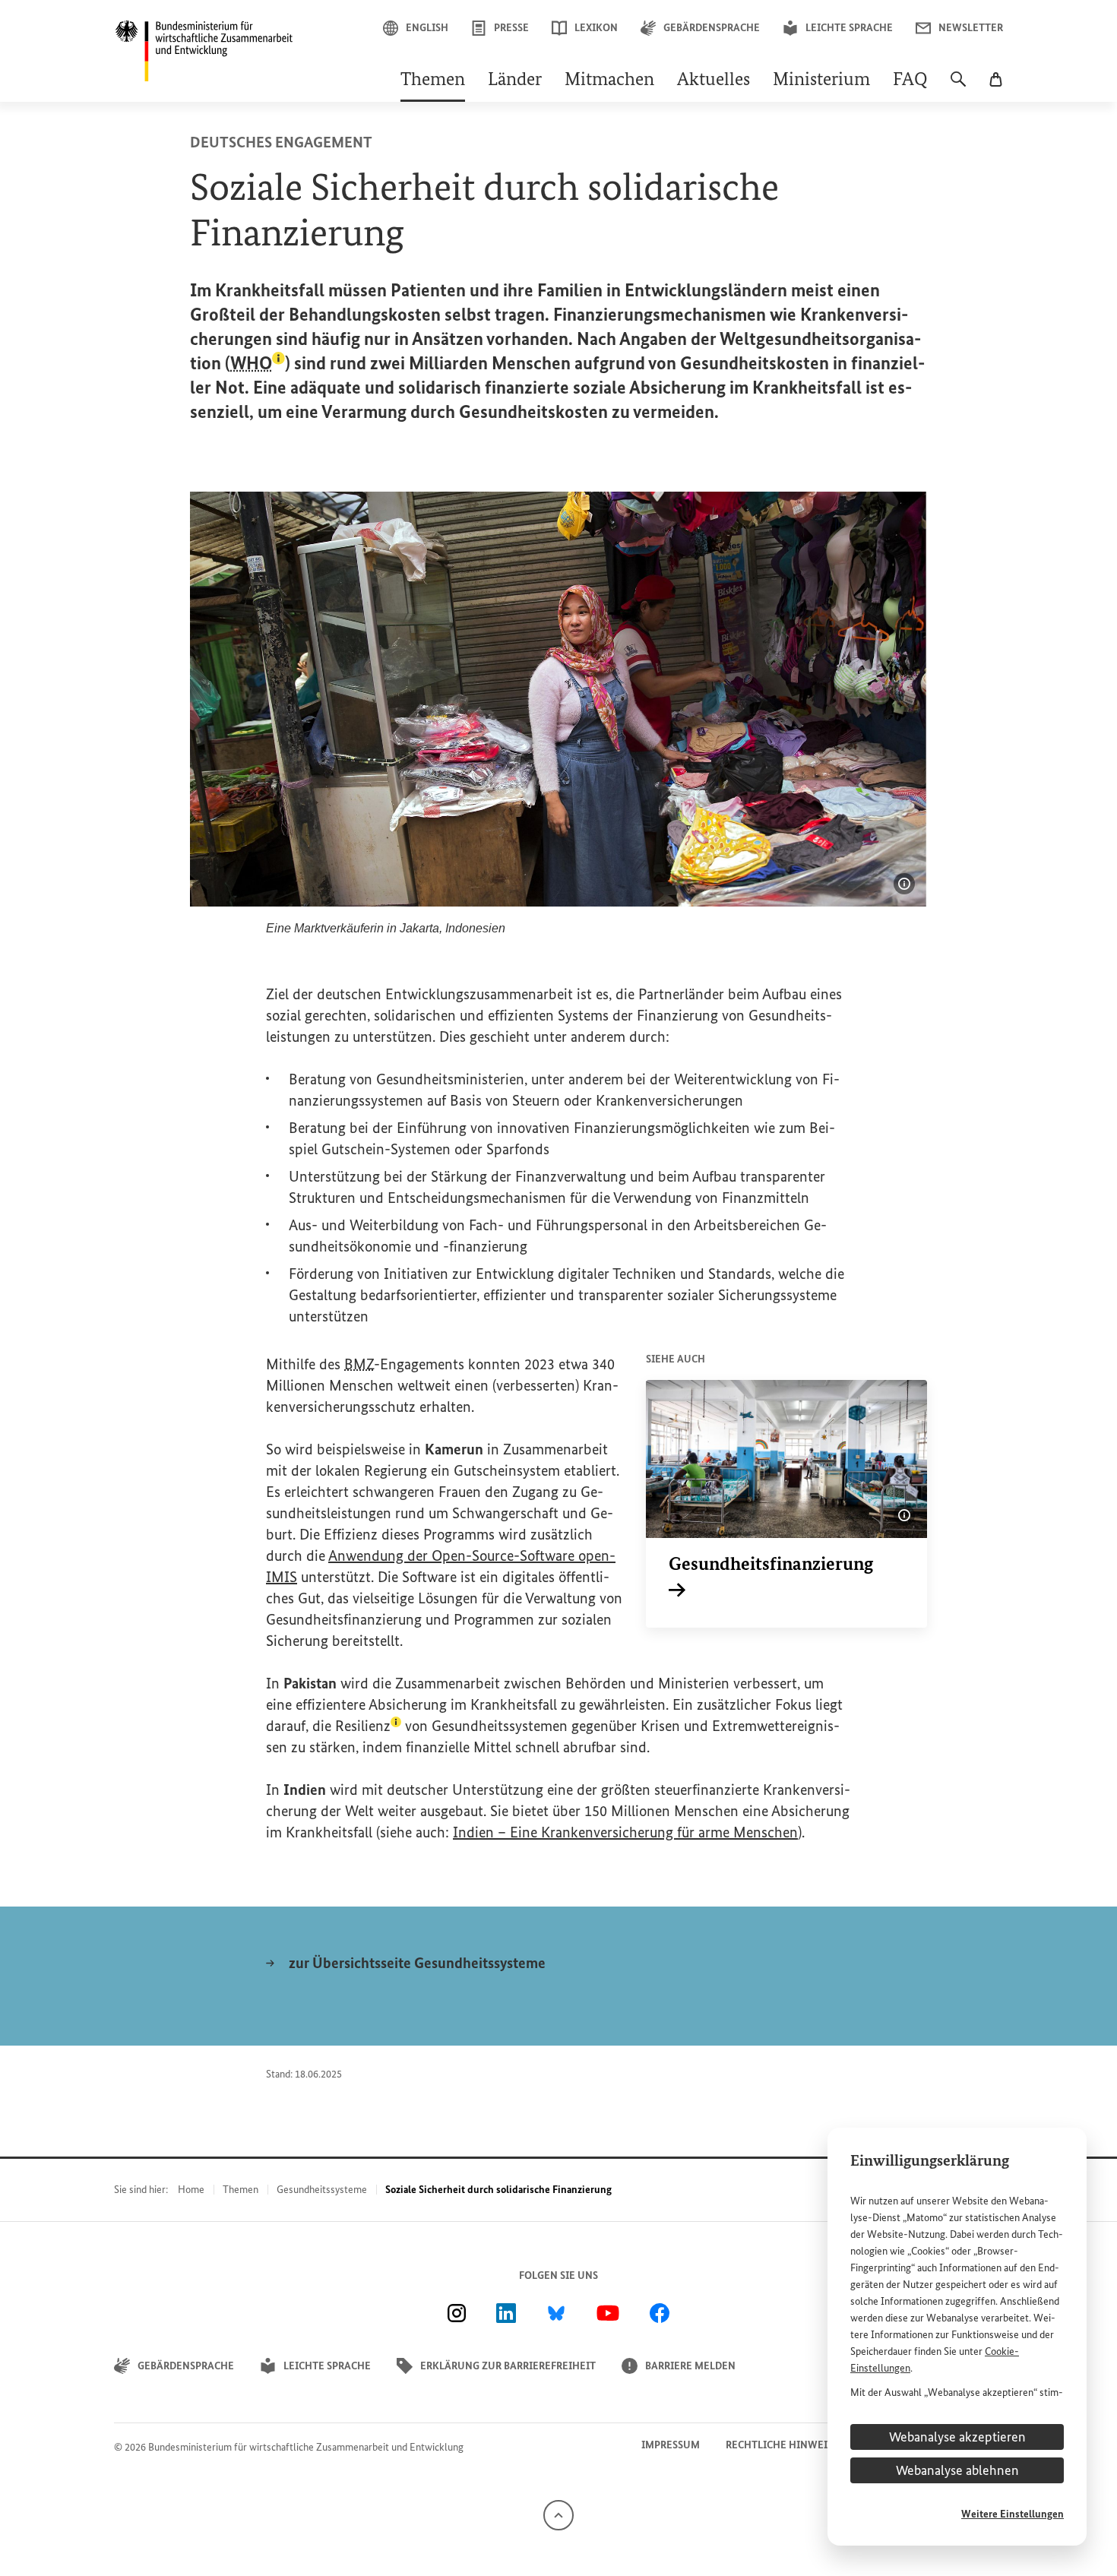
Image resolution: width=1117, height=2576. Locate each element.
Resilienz (368, 1726)
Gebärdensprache (712, 28)
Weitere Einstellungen (1013, 2514)
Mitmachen (609, 81)
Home (191, 2190)
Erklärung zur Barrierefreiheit (508, 2366)
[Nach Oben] (558, 2514)
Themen (433, 81)
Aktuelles (714, 81)
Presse (511, 28)
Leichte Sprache (849, 28)
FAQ (910, 81)
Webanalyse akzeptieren (957, 2437)
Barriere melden (690, 2366)
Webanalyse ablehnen (957, 2470)
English (427, 28)
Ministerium (821, 81)
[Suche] (958, 87)
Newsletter (971, 28)
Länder (515, 81)
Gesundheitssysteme (322, 2190)
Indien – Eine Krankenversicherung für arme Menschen (625, 1832)
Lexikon (596, 28)
